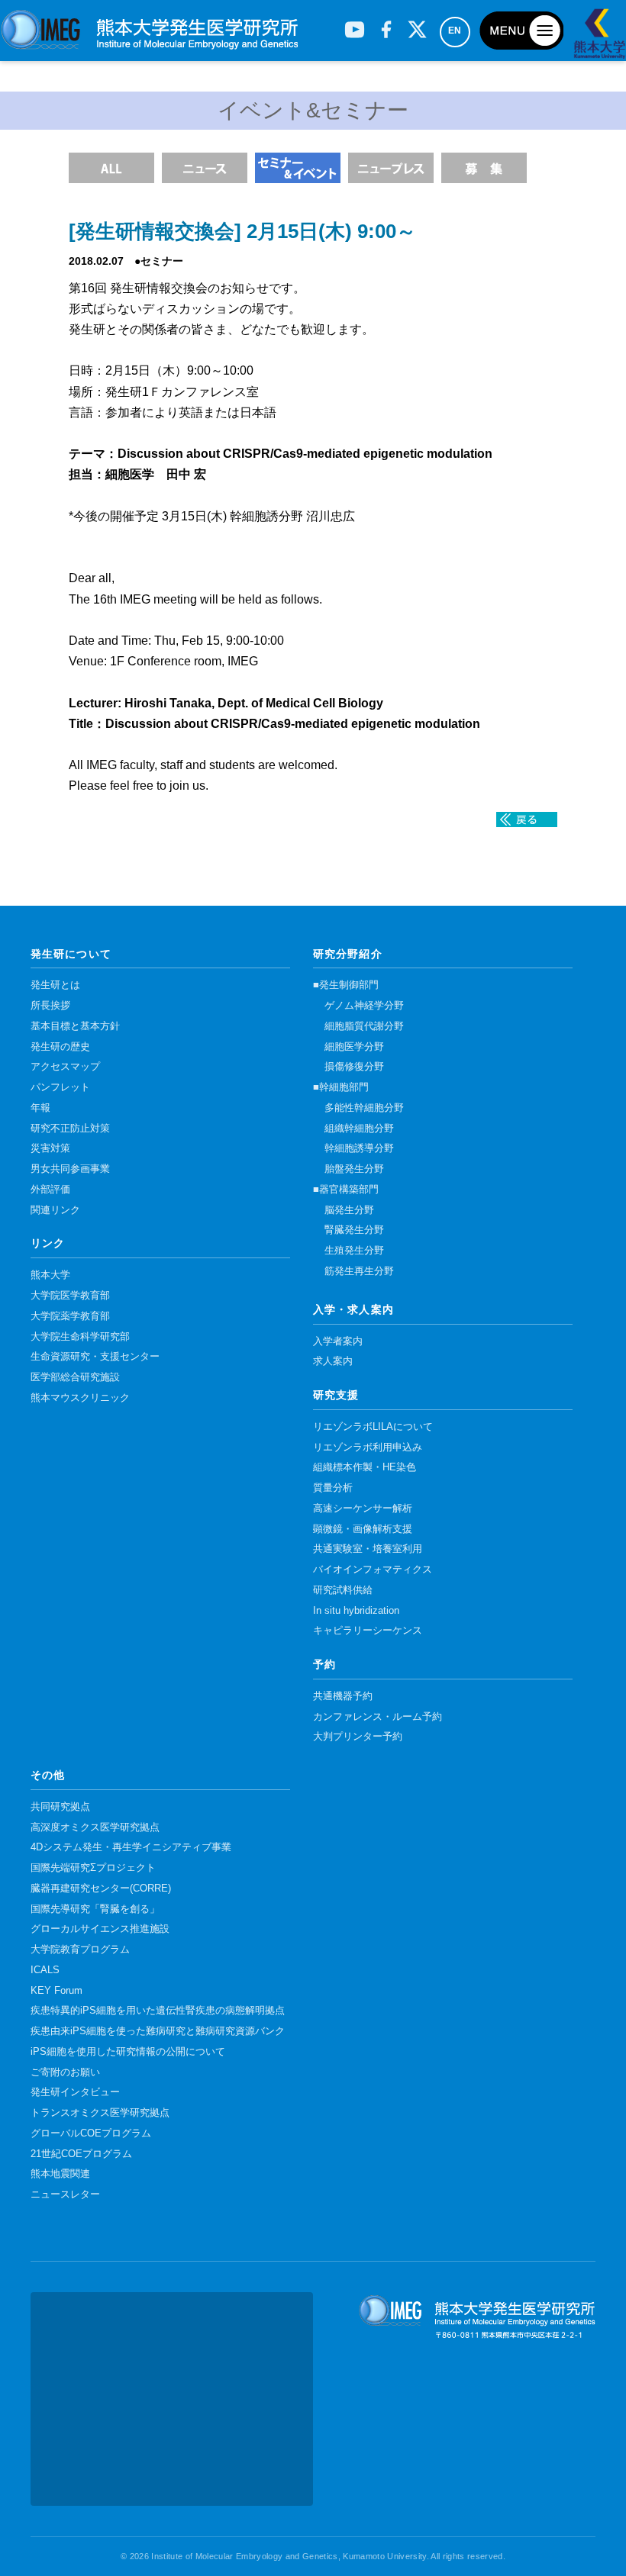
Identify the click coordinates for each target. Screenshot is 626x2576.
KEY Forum (56, 1991)
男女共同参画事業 (70, 1169)
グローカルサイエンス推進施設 (100, 1929)
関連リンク (55, 1210)
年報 (40, 1108)
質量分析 (333, 1488)
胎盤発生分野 (354, 1169)
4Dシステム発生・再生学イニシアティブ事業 (131, 1847)
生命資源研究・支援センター (95, 1357)
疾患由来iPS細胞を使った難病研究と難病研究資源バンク (158, 2031)
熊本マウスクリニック (80, 1398)
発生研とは (55, 985)
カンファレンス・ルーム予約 (378, 1717)
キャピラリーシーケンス (368, 1631)
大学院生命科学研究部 (80, 1337)
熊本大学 (50, 1275)
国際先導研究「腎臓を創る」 (95, 1909)
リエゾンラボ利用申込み (368, 1447)
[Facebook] (386, 24)
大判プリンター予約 (358, 1737)
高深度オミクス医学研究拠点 (95, 1827)
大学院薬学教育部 (70, 1316)
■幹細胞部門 (341, 1087)
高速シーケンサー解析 (363, 1509)
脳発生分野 (349, 1210)
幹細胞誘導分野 (359, 1148)
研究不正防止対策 (70, 1129)
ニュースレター (65, 2194)
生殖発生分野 (354, 1251)
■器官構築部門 (346, 1190)
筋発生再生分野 (359, 1271)
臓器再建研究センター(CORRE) (101, 1889)
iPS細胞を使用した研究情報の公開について (128, 2052)
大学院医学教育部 (70, 1296)
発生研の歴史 (60, 1047)
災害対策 (50, 1148)
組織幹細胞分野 (359, 1129)
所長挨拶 (50, 1006)
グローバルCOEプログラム (91, 2133)
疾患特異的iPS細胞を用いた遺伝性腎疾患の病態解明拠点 (158, 2011)
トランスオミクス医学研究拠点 (100, 2113)
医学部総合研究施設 (75, 1377)
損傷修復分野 (354, 1067)
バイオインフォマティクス (373, 1570)
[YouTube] (355, 24)
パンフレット (60, 1087)
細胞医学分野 (354, 1047)
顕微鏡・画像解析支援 (363, 1529)
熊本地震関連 (60, 2174)
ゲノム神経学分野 (364, 1006)
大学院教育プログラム (80, 1950)
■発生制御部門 (346, 985)
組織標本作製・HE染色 (365, 1467)
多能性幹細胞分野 (364, 1108)
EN (455, 31)
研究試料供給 (343, 1590)
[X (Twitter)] (417, 24)
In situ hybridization (356, 1611)
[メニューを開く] (521, 31)
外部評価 (50, 1190)
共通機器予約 (343, 1696)
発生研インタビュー (75, 2092)
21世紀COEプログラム (81, 2154)
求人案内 (333, 1361)
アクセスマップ (65, 1067)
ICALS (45, 1970)
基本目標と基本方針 (75, 1026)
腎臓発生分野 (354, 1230)
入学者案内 (338, 1341)
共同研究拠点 (60, 1807)
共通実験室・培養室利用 (368, 1549)
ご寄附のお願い (65, 2072)
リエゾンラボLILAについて (373, 1427)
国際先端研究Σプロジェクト (93, 1868)
